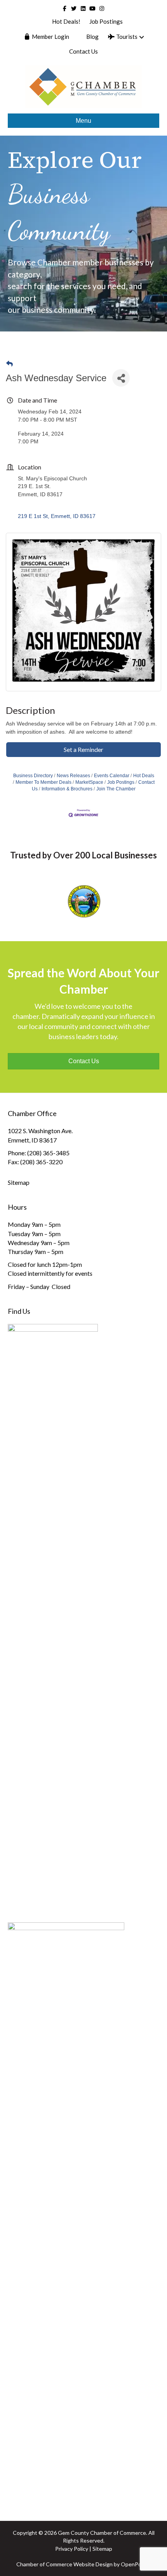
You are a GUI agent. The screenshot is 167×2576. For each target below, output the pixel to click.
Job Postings (106, 21)
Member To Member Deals (43, 782)
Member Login (50, 37)
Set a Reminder (83, 749)
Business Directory (33, 776)
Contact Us (83, 51)
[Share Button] (121, 378)
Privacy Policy (72, 2549)
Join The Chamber (116, 789)
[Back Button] (10, 364)
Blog (92, 37)
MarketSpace (89, 782)
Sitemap (19, 1182)
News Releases (73, 776)
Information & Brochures (67, 789)
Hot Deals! (66, 21)
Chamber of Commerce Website (55, 2564)
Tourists (126, 37)
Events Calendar (112, 776)
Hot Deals (144, 776)
